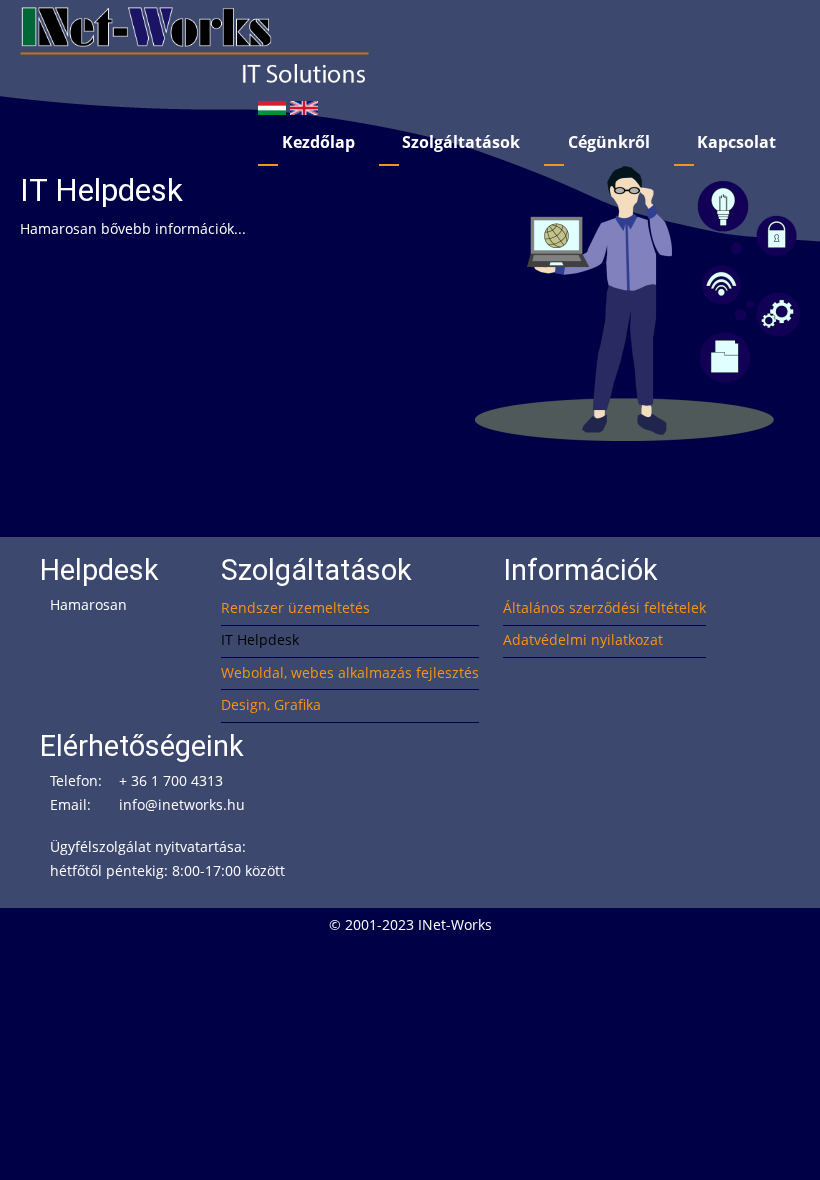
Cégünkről (609, 142)
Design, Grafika (271, 704)
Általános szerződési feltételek (604, 607)
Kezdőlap (318, 142)
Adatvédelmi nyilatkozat (583, 639)
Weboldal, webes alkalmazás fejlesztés (350, 672)
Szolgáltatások (461, 142)
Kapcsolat (736, 142)
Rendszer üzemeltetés (295, 607)
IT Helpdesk (260, 639)
